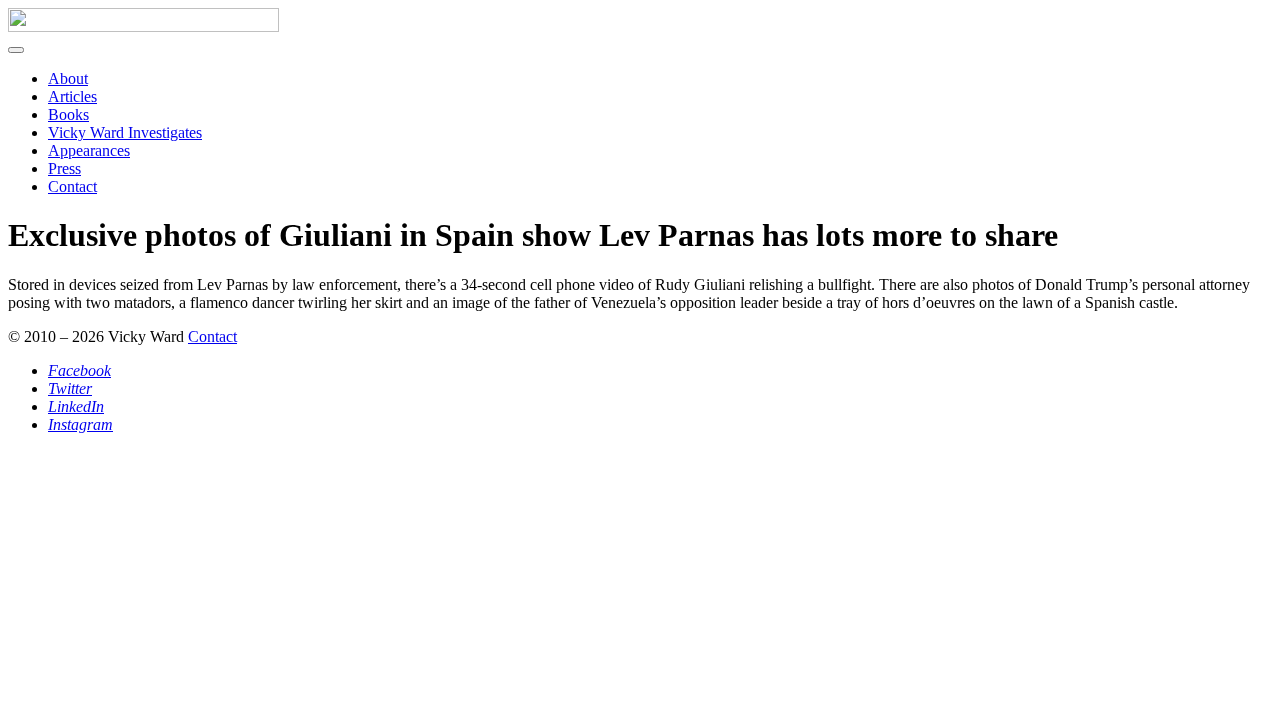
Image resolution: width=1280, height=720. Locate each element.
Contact (72, 186)
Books (68, 114)
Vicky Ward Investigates (125, 132)
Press (64, 168)
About (68, 78)
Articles (72, 96)
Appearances (89, 150)
